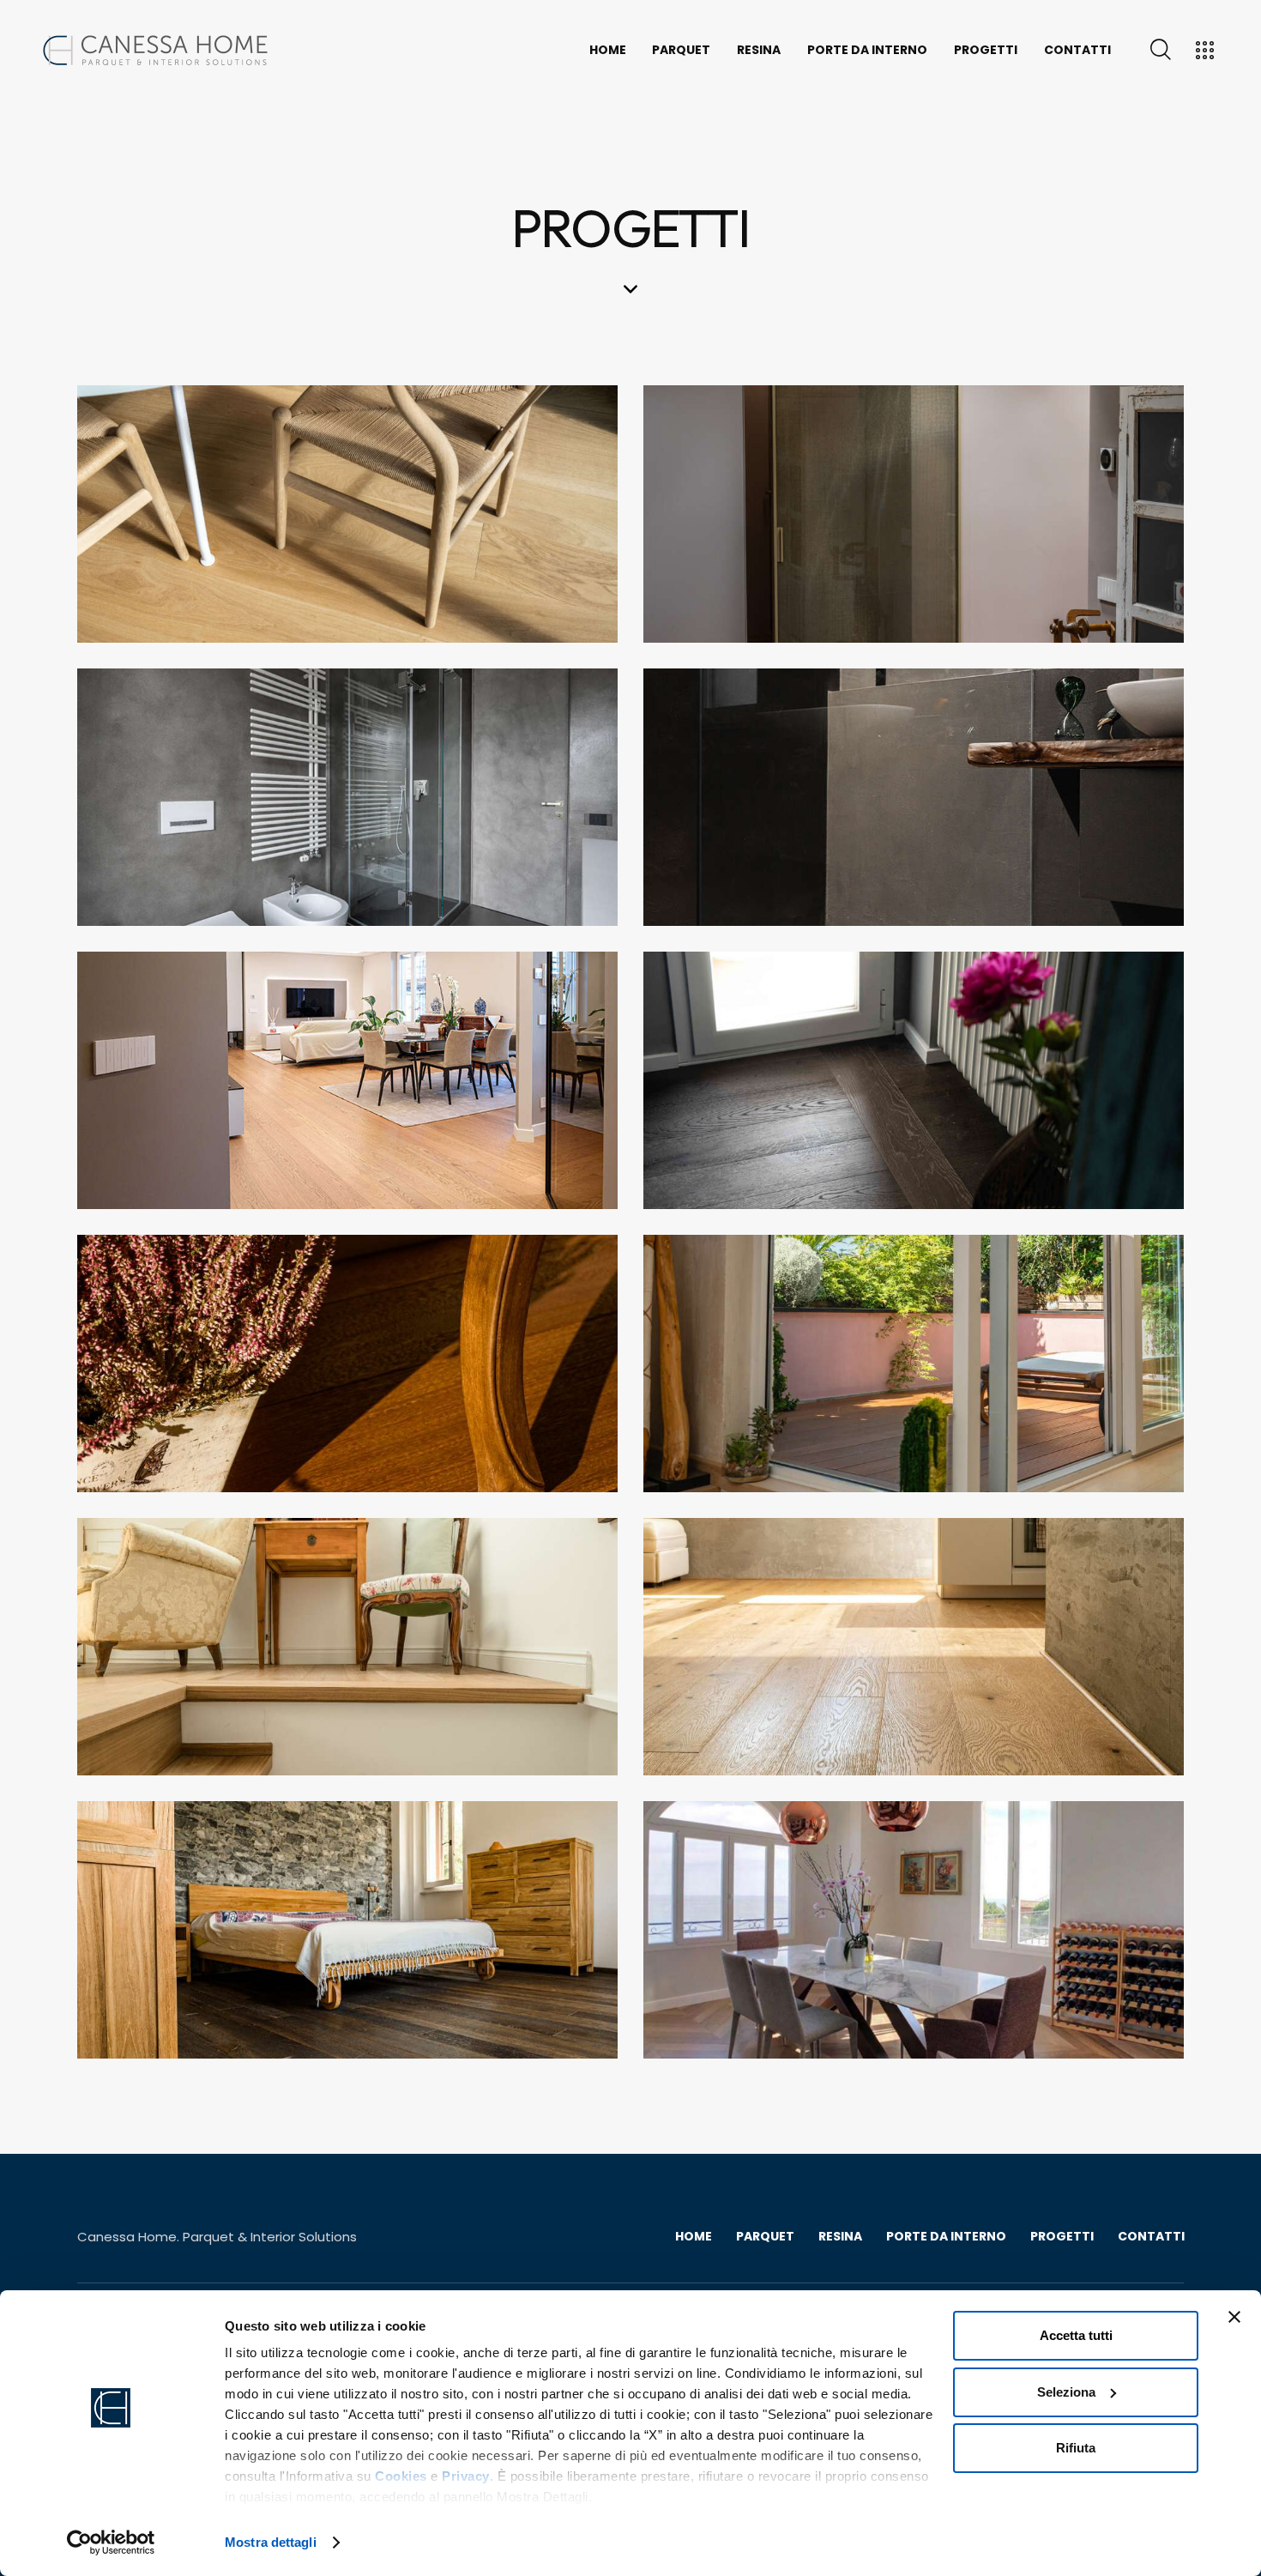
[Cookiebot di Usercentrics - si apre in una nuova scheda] (111, 2543)
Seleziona (1066, 2392)
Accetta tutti (1076, 2335)
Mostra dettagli (271, 2542)
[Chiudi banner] (1234, 2317)
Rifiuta (1076, 2448)
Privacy (466, 2476)
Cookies (401, 2476)
